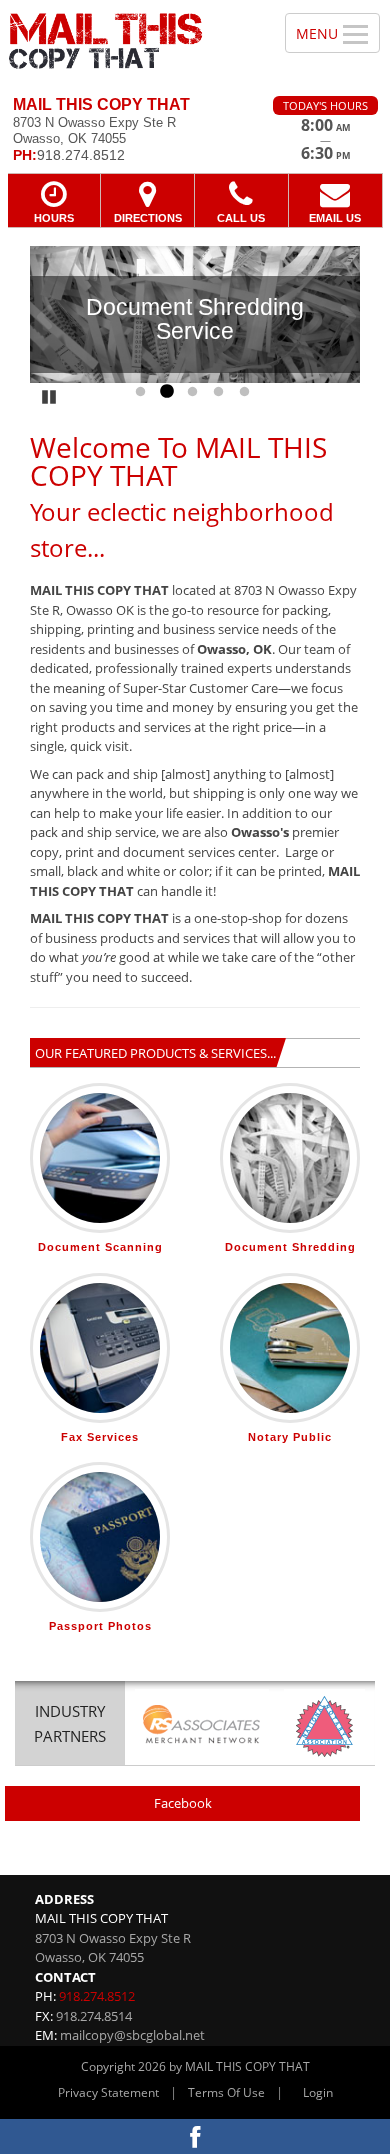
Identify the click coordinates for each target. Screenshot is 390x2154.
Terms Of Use (226, 2092)
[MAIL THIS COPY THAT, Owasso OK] (131, 40)
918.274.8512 (97, 1996)
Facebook (183, 1803)
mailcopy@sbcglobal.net (132, 2035)
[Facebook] (195, 2136)
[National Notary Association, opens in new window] (324, 1726)
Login (318, 2092)
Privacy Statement (108, 2092)
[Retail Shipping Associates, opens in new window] (202, 1726)
